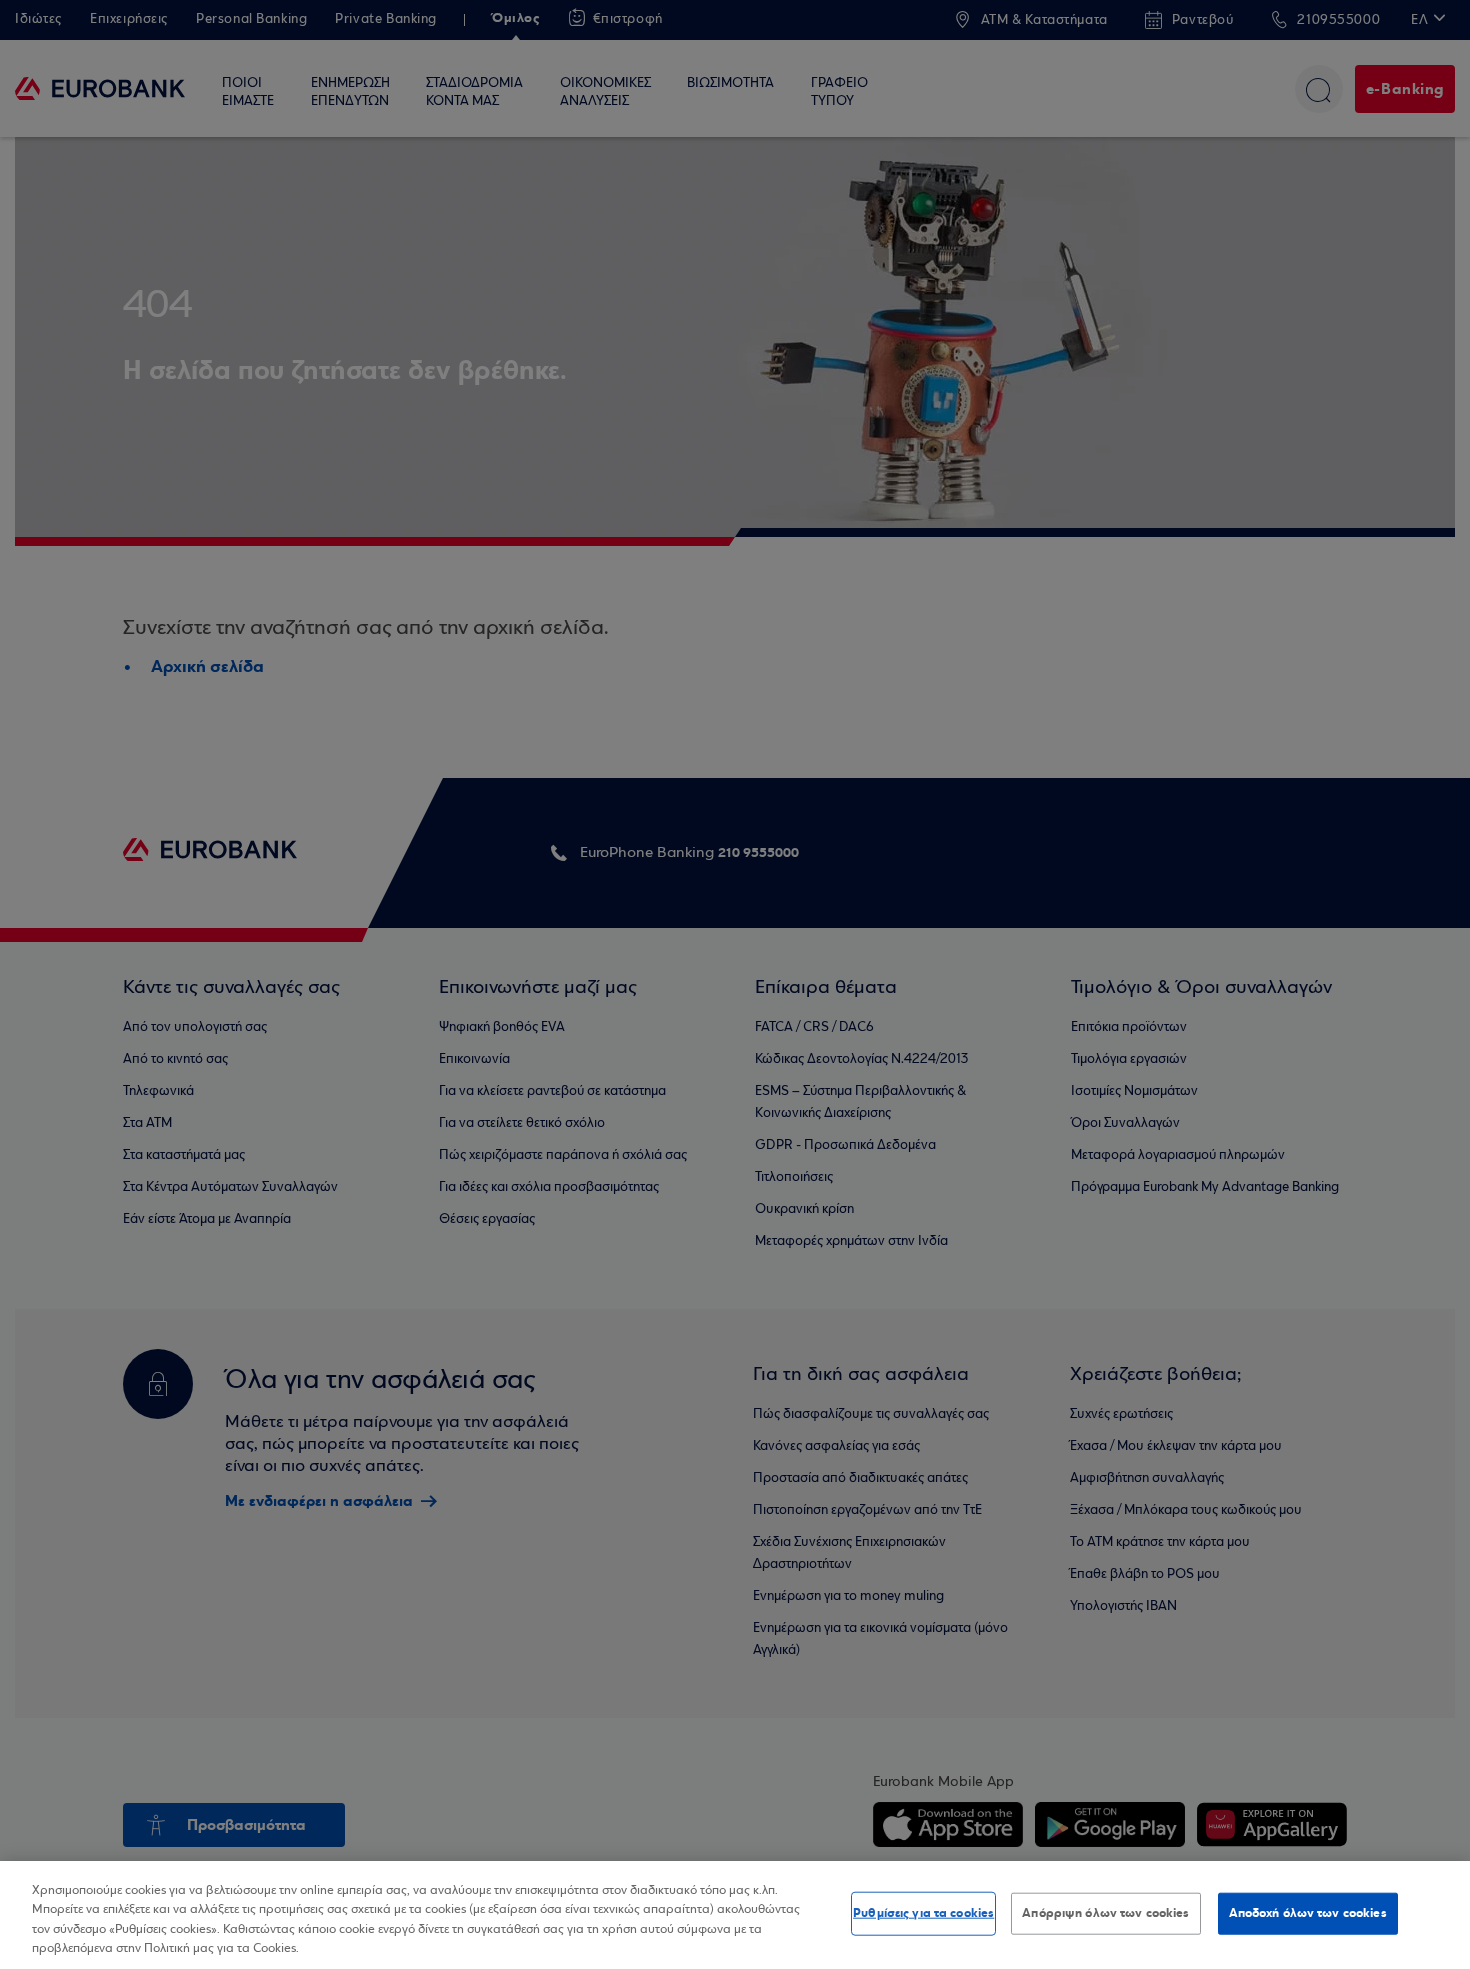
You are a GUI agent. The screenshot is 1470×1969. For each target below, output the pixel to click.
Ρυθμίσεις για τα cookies (923, 1913)
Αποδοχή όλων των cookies (1308, 1913)
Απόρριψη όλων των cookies (1105, 1913)
